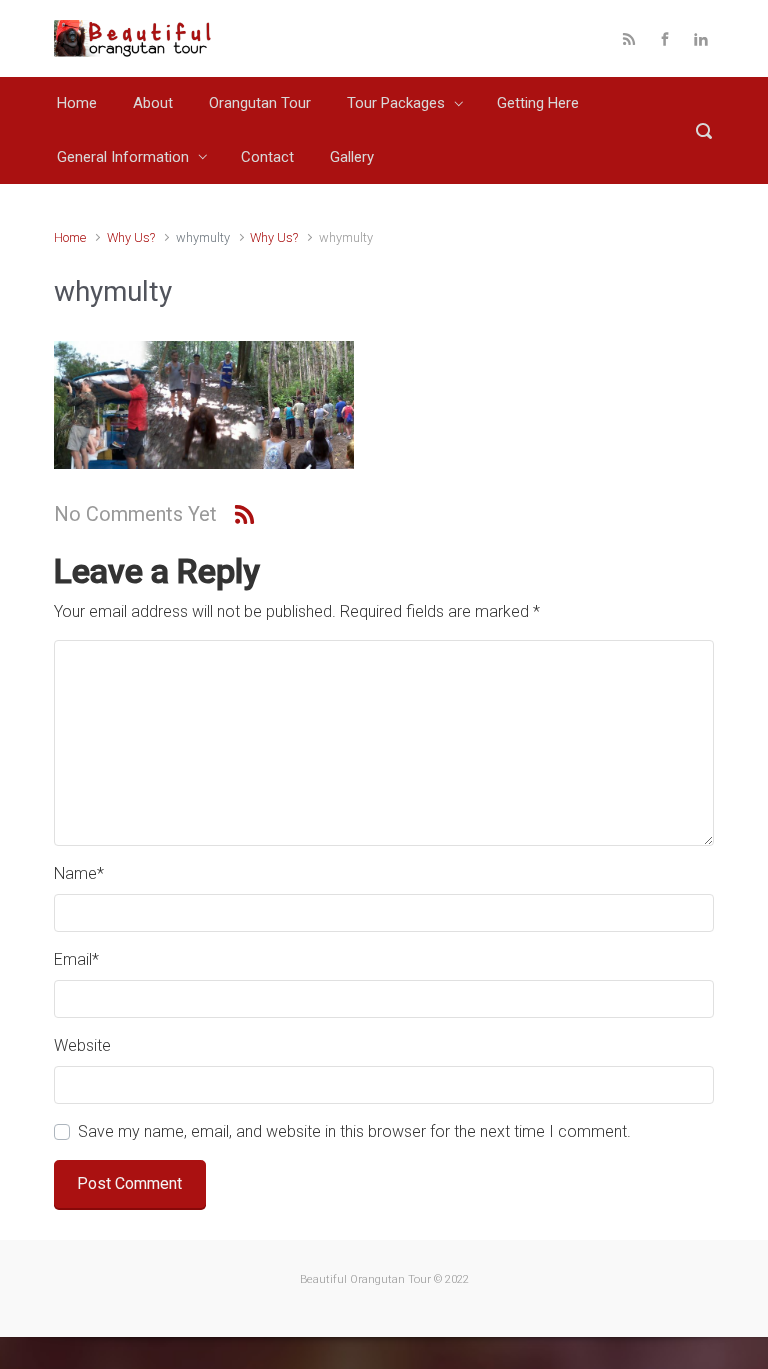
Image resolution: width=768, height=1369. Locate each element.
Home (70, 237)
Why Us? (131, 237)
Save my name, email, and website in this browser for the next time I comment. (354, 1131)
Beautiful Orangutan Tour (365, 1279)
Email (76, 959)
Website (82, 1045)
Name (79, 873)
